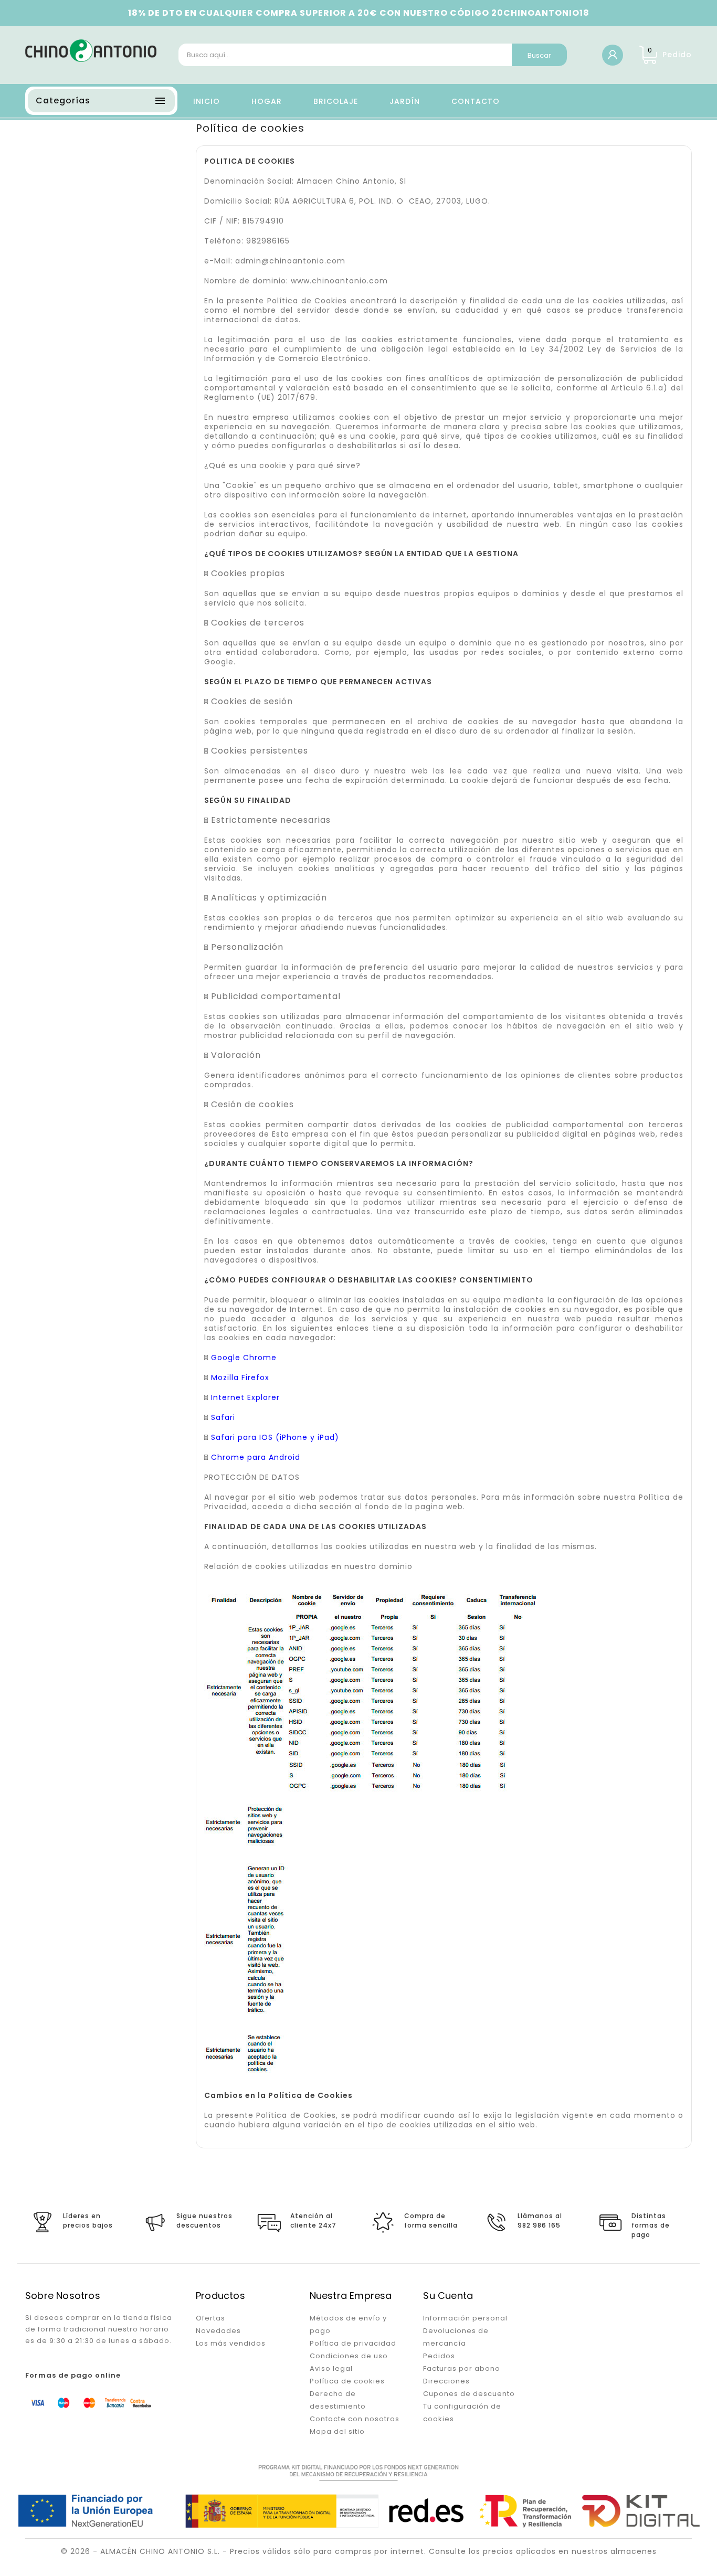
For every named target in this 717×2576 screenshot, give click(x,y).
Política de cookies (347, 2381)
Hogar (267, 101)
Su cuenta (448, 2296)
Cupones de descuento (469, 2394)
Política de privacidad (353, 2343)
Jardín (405, 101)
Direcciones (446, 2381)
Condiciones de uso (349, 2356)
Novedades (218, 2331)
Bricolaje (336, 101)
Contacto (476, 101)
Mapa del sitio (337, 2431)
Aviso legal (331, 2368)
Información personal (465, 2318)
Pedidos (439, 2356)
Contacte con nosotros (355, 2419)
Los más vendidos (231, 2343)
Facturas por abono (462, 2368)
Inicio (207, 101)
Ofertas (210, 2318)
